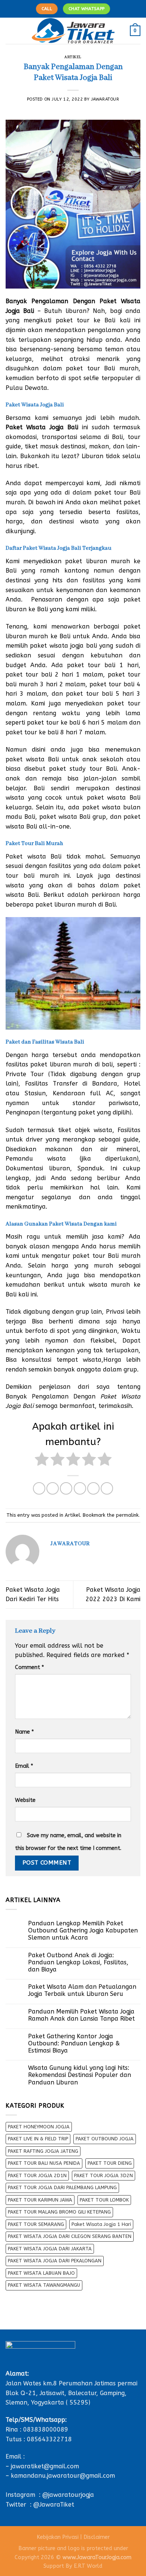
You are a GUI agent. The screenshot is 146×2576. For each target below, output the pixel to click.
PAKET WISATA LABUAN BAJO (41, 2273)
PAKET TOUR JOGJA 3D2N (104, 2175)
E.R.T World (88, 2566)
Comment (29, 1667)
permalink (127, 1515)
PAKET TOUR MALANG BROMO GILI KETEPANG (59, 2212)
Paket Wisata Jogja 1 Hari (101, 2224)
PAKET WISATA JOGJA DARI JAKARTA (50, 2249)
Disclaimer (97, 2537)
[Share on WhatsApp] (39, 1488)
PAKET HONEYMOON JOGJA (39, 2127)
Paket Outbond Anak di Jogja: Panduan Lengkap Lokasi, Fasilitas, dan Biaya (78, 1962)
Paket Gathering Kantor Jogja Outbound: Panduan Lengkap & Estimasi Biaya (74, 2043)
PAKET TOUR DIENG (110, 2163)
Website (25, 1800)
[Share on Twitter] (66, 1488)
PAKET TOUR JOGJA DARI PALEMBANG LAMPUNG (62, 2187)
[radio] (42, 1461)
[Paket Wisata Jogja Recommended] (73, 31)
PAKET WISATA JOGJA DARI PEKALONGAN (55, 2261)
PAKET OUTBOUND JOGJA (105, 2139)
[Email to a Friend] (80, 1488)
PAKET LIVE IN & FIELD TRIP (38, 2139)
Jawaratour (105, 99)
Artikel (73, 57)
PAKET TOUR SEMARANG (36, 2224)
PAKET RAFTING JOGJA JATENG (43, 2151)
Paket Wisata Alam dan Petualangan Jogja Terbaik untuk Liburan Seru (82, 1990)
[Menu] (10, 31)
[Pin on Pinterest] (93, 1488)
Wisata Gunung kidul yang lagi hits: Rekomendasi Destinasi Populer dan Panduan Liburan (80, 2075)
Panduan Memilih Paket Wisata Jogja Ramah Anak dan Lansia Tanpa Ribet (81, 2015)
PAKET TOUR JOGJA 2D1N (37, 2175)
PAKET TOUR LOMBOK (104, 2200)
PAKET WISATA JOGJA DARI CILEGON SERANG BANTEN (70, 2236)
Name (24, 1732)
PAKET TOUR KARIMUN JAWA (40, 2200)
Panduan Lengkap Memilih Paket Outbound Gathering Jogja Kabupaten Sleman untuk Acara (83, 1930)
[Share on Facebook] (53, 1488)
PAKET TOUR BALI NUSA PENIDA (44, 2163)
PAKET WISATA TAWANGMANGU (44, 2285)
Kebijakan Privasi (58, 2537)
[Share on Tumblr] (107, 1488)
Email (24, 1766)
